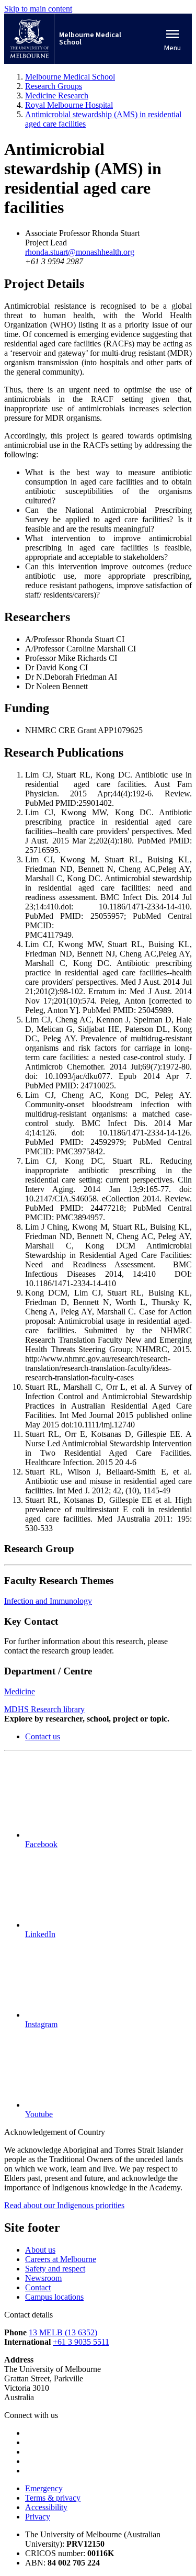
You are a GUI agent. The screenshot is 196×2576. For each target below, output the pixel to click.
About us (40, 2250)
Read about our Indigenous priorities (64, 2205)
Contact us (43, 1736)
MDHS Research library (44, 1709)
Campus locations (54, 2297)
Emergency (44, 2488)
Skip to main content (38, 9)
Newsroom (43, 2278)
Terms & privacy (53, 2498)
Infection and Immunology (48, 1601)
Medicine (20, 1691)
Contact (38, 2287)
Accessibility (46, 2507)
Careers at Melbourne (61, 2259)
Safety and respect (55, 2269)
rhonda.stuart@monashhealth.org (80, 252)
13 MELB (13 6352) (63, 2332)
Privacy (38, 2517)
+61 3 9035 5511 (81, 2342)
